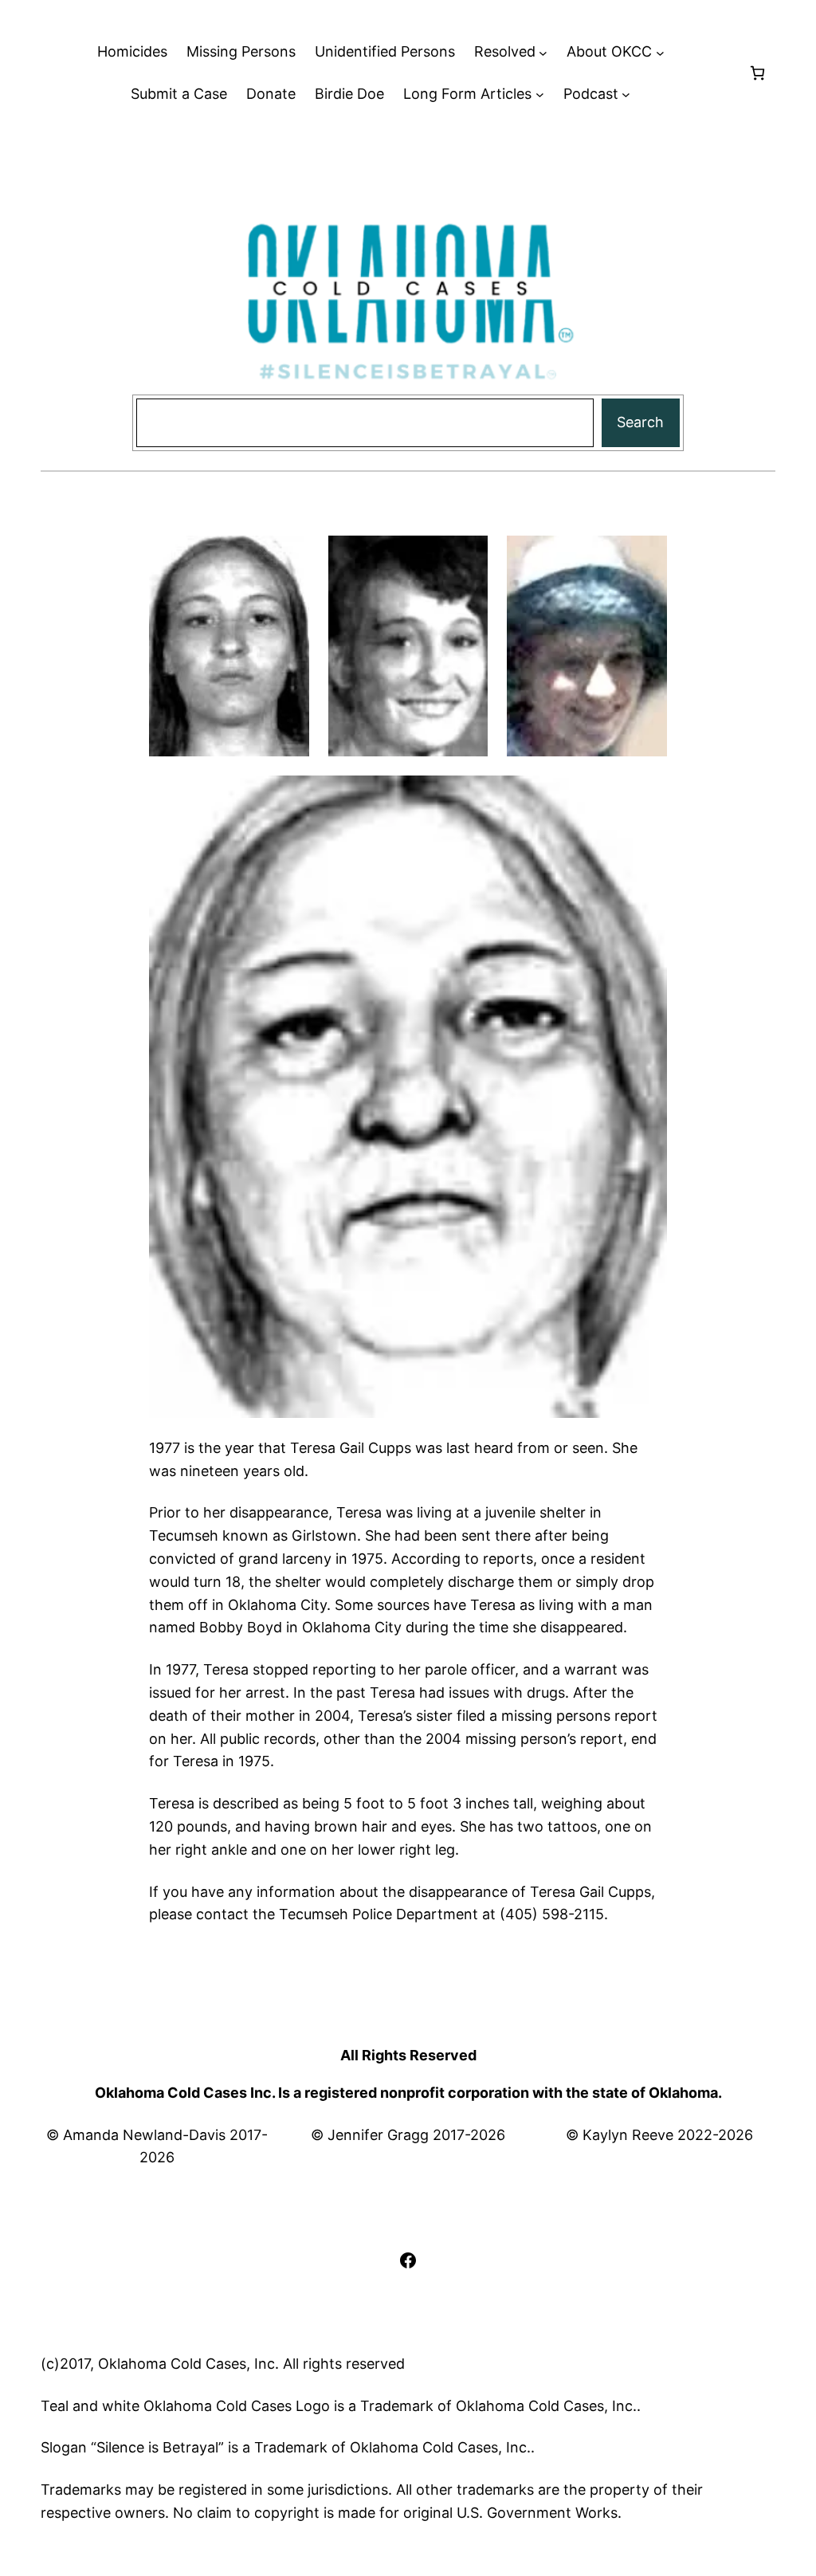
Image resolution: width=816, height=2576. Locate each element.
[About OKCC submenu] (660, 52)
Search (640, 422)
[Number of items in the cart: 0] (757, 73)
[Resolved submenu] (543, 52)
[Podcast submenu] (626, 94)
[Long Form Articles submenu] (540, 94)
